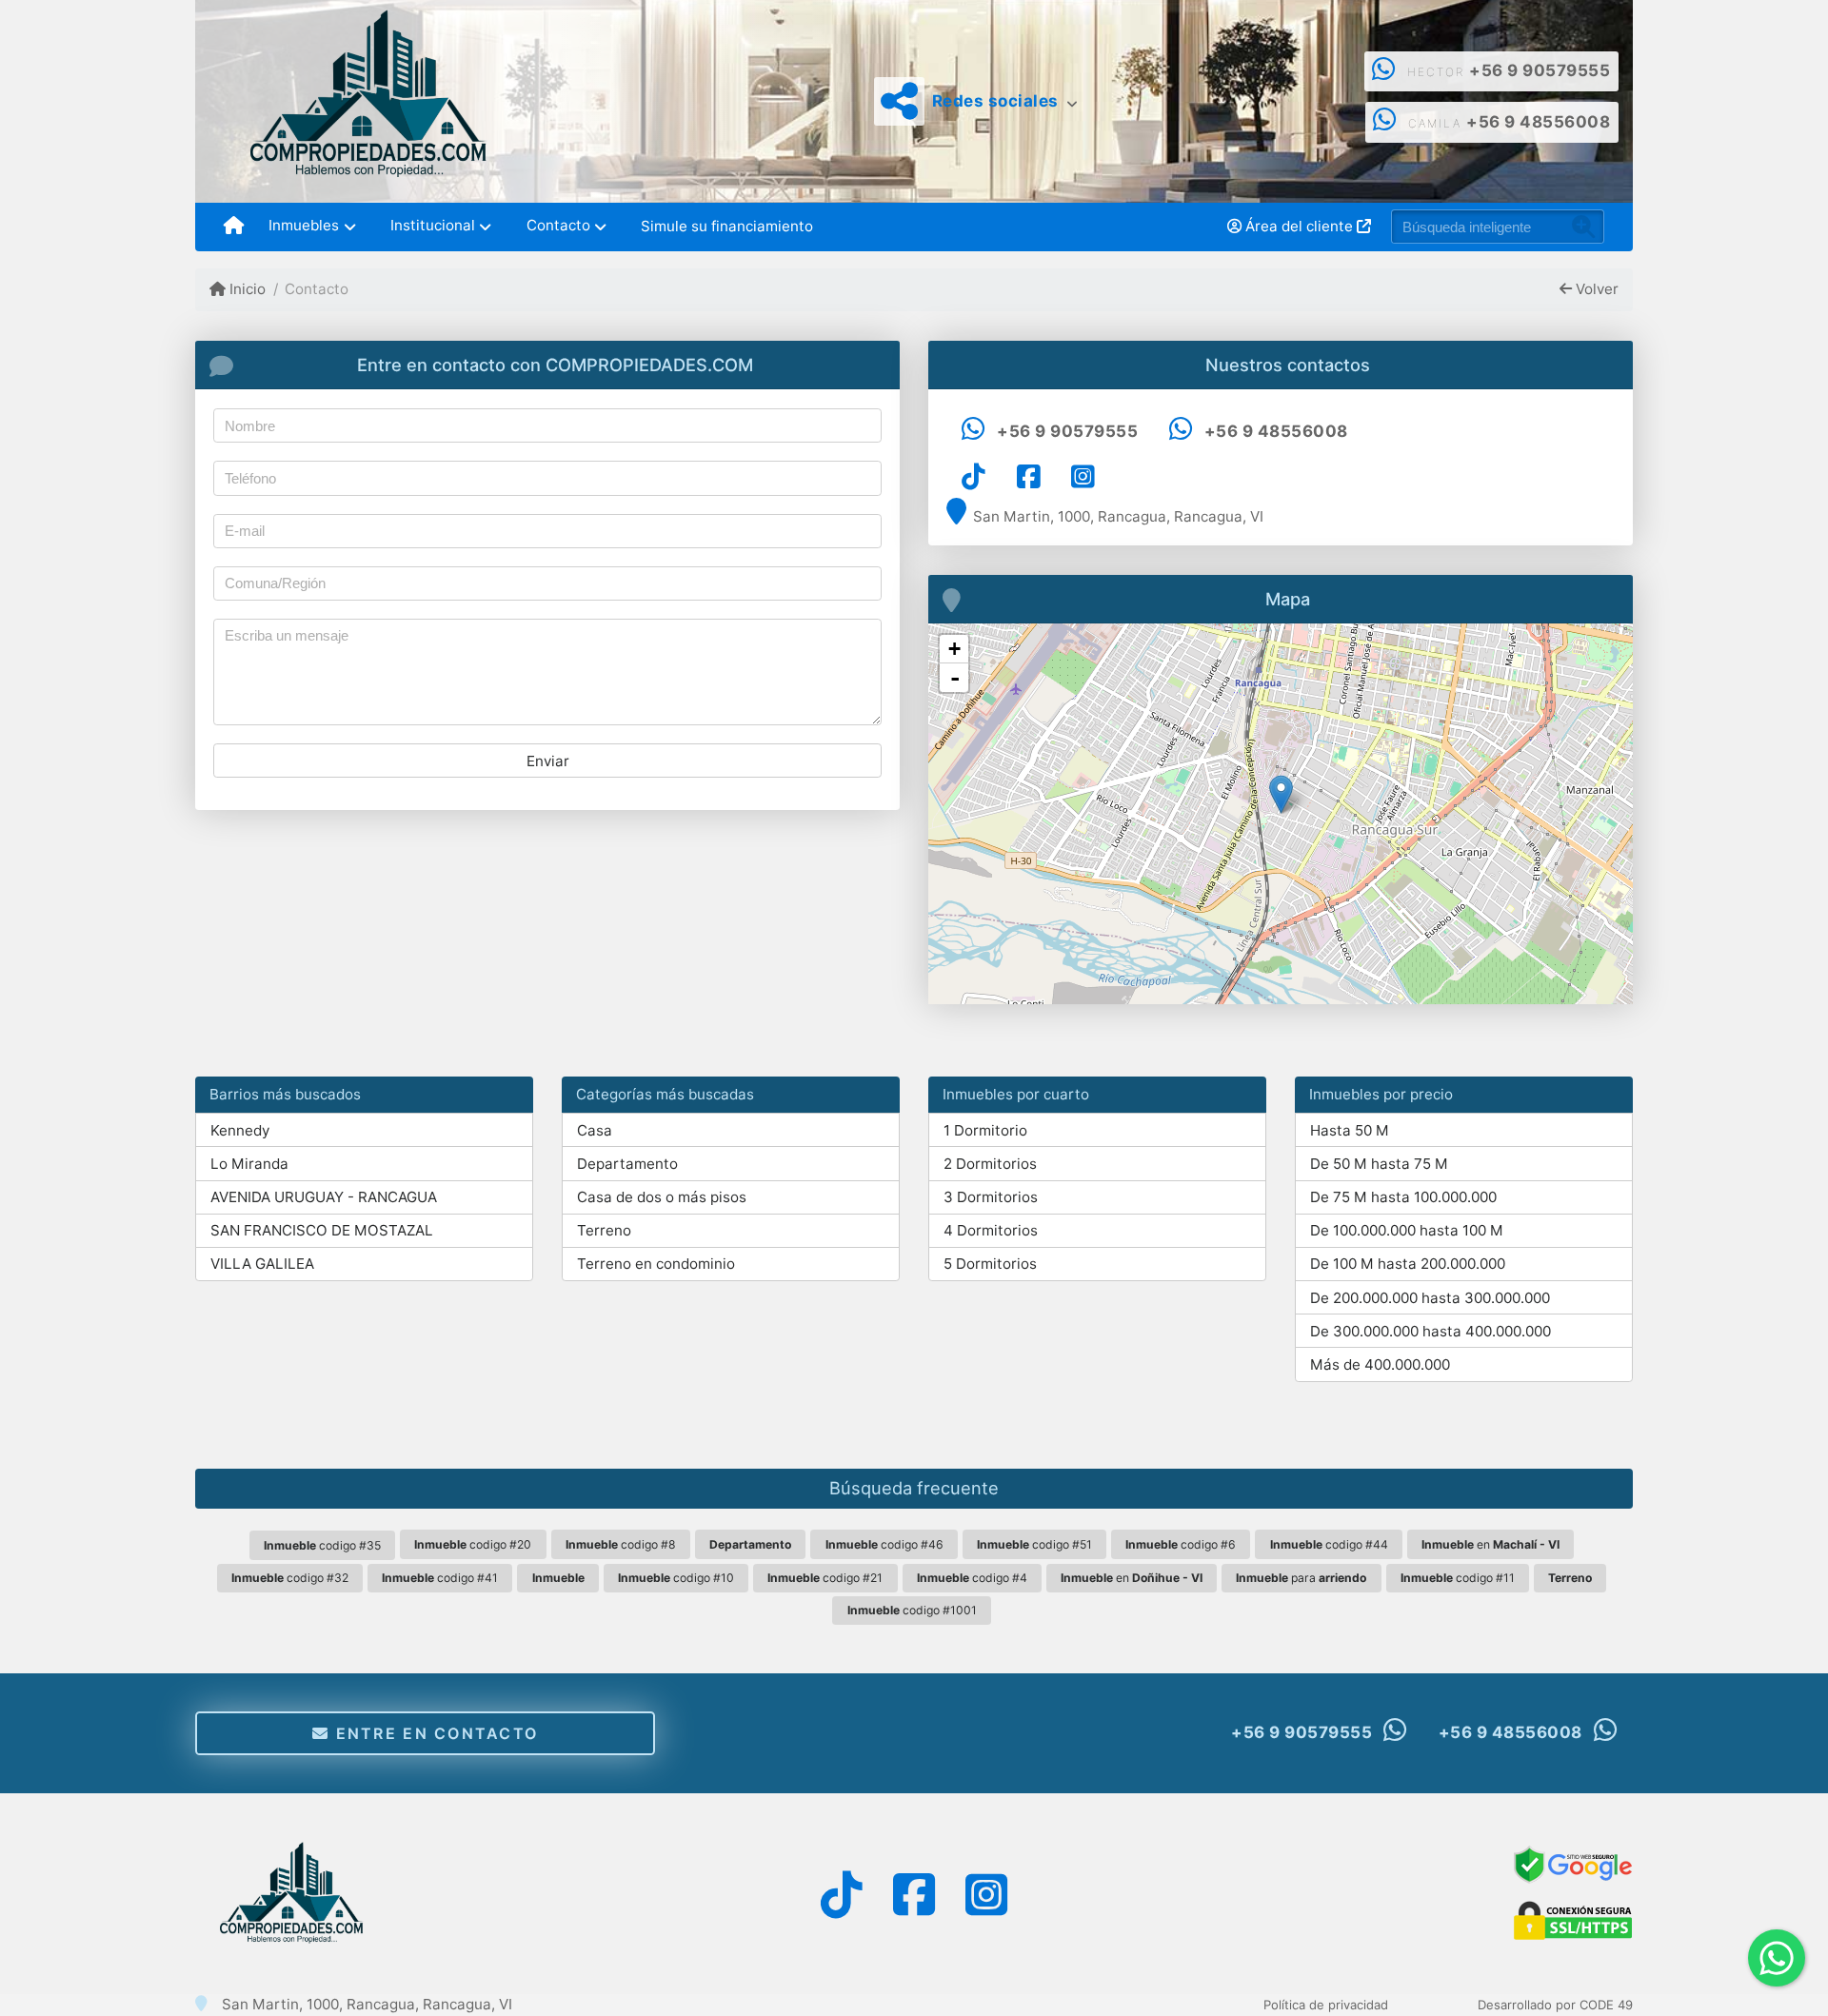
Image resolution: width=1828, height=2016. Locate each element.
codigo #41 (440, 1578)
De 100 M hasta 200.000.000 (1408, 1264)
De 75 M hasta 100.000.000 (1403, 1197)
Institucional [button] (433, 225)
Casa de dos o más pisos (662, 1197)
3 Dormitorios (991, 1197)
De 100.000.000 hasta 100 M (1407, 1230)
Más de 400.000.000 (1380, 1364)
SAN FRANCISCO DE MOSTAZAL (322, 1230)
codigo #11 (1458, 1578)
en (1490, 1544)
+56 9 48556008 (1538, 122)
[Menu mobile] (234, 227)
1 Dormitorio (985, 1130)
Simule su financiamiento (727, 226)
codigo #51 (1034, 1544)
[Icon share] (974, 476)
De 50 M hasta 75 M (1379, 1164)
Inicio (246, 289)
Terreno (604, 1230)
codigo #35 (322, 1545)
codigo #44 (1329, 1544)
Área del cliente (1299, 226)
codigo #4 (972, 1578)
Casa (595, 1130)
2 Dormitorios (990, 1164)
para (1301, 1578)
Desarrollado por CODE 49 (1555, 2005)
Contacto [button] (558, 225)
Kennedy (240, 1130)
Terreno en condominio (656, 1264)
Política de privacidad (1326, 2005)
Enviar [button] (548, 761)
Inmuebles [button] (304, 225)
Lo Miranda (249, 1164)
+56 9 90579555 (1540, 70)
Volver (1595, 289)
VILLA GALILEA (262, 1264)
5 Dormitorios (990, 1264)
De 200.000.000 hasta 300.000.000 (1430, 1298)
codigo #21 (825, 1578)
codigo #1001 (912, 1610)
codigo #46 (884, 1544)
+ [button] (954, 649)
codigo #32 (290, 1578)
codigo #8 (621, 1544)
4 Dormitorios (991, 1230)
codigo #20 (473, 1544)
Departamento (627, 1164)
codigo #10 (676, 1578)
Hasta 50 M (1350, 1130)
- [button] (955, 678)
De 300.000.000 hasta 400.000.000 (1431, 1331)
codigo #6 (1181, 1544)
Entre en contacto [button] (434, 1733)
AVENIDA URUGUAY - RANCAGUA (324, 1197)
